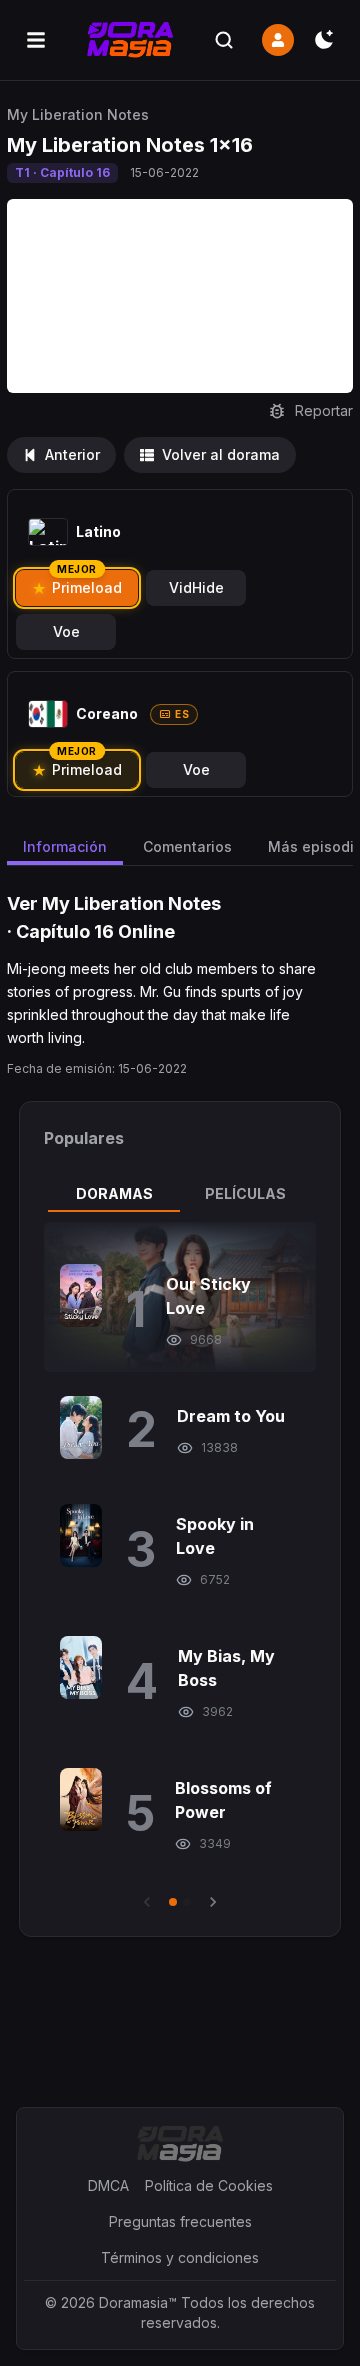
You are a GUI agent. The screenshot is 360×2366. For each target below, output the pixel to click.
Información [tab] (65, 846)
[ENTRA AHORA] (278, 40)
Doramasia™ (138, 2302)
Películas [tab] (245, 1193)
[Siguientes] (213, 1902)
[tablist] (180, 1194)
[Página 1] (173, 1902)
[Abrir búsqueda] (224, 40)
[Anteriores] (147, 1902)
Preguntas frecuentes (180, 2221)
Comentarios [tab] (187, 846)
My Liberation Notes (78, 114)
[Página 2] (187, 1902)
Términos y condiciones (180, 2257)
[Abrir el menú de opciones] (36, 40)
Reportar (324, 410)
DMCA (108, 2185)
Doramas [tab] (114, 1193)
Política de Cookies (209, 2185)
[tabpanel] (180, 1567)
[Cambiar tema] (324, 40)
